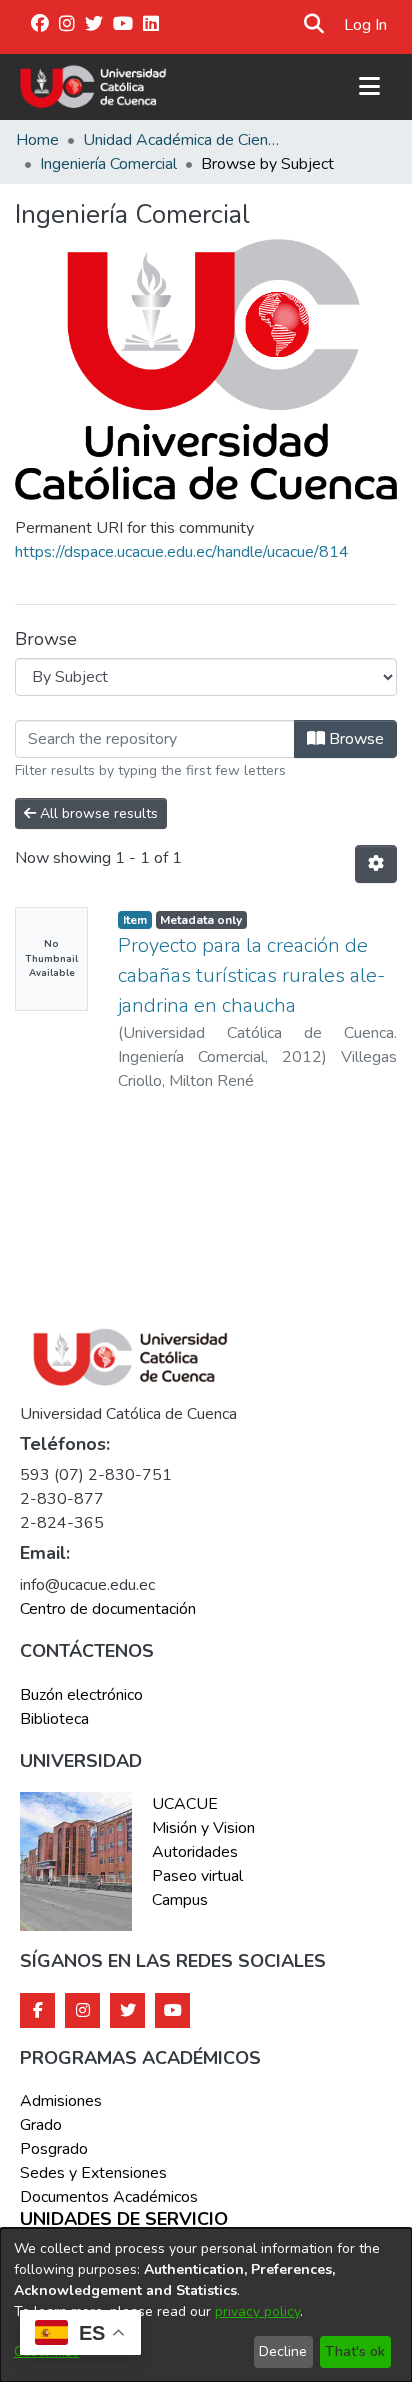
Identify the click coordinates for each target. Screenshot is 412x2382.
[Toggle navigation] (369, 87)
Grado (41, 2125)
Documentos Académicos (109, 2197)
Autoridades (195, 1852)
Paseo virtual (197, 1876)
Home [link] (37, 140)
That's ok (355, 2351)
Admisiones (61, 2101)
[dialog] (206, 2305)
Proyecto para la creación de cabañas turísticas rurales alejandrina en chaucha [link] (251, 975)
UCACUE (185, 1804)
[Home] (93, 87)
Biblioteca (54, 1719)
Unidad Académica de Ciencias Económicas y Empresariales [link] (183, 140)
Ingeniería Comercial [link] (108, 164)
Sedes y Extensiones (93, 2173)
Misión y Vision (203, 1828)
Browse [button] (354, 739)
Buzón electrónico (81, 1695)
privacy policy (257, 2311)
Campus (180, 1900)
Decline (283, 2351)
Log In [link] (366, 25)
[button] (314, 25)
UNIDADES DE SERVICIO (124, 2220)
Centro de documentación (108, 1609)
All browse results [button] (97, 813)
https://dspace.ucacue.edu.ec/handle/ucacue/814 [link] (182, 552)
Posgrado (54, 2149)
